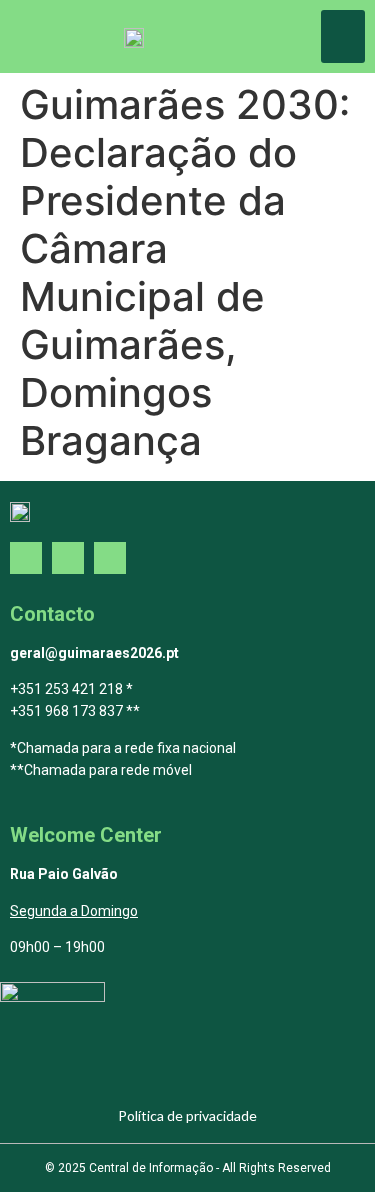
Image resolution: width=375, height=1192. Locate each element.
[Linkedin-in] (110, 558)
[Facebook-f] (26, 558)
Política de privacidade (187, 1115)
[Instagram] (68, 558)
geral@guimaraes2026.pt (94, 653)
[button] (343, 36)
